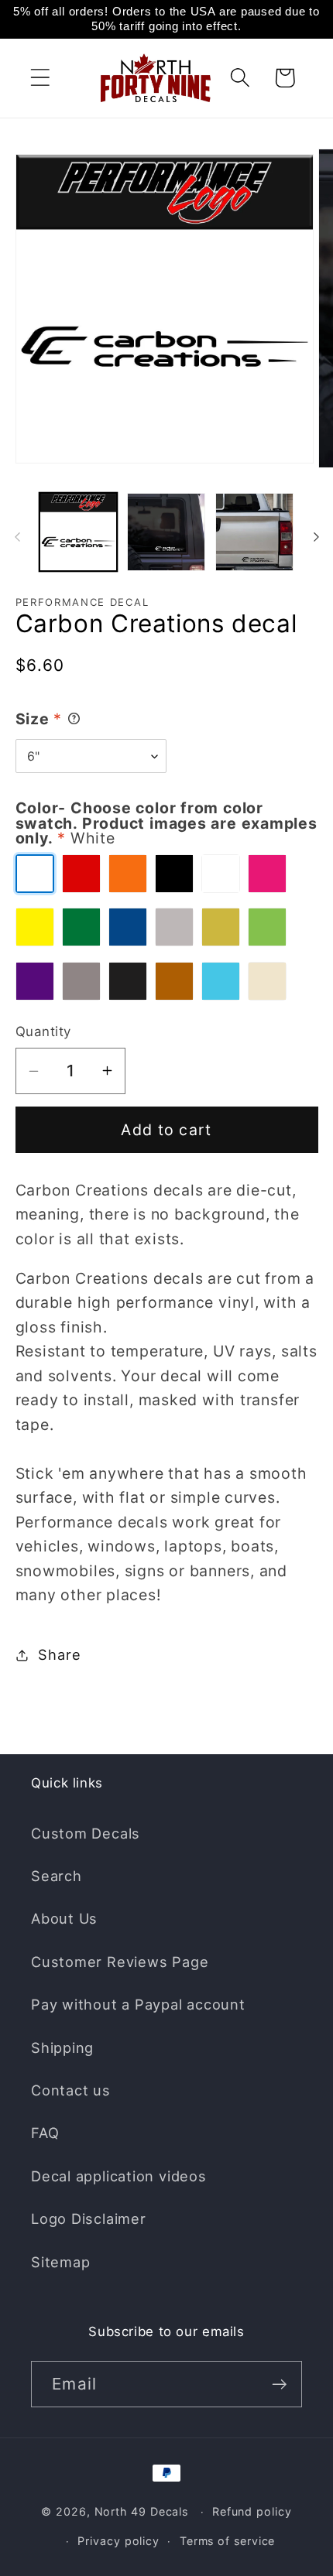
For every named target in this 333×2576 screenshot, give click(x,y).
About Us (64, 1918)
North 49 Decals (142, 2511)
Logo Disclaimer (89, 2219)
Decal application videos (119, 2176)
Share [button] (59, 1654)
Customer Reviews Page (120, 1962)
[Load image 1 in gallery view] (79, 532)
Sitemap (60, 2262)
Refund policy (252, 2511)
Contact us (71, 2090)
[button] (40, 78)
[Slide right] (316, 537)
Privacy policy (118, 2541)
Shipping (62, 2047)
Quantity (43, 1031)
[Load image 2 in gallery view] (166, 532)
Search (57, 1876)
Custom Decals (86, 1833)
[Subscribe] (279, 2384)
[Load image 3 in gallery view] (254, 532)
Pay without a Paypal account (138, 2004)
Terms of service (228, 2541)
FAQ (45, 2133)
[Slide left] (17, 537)
